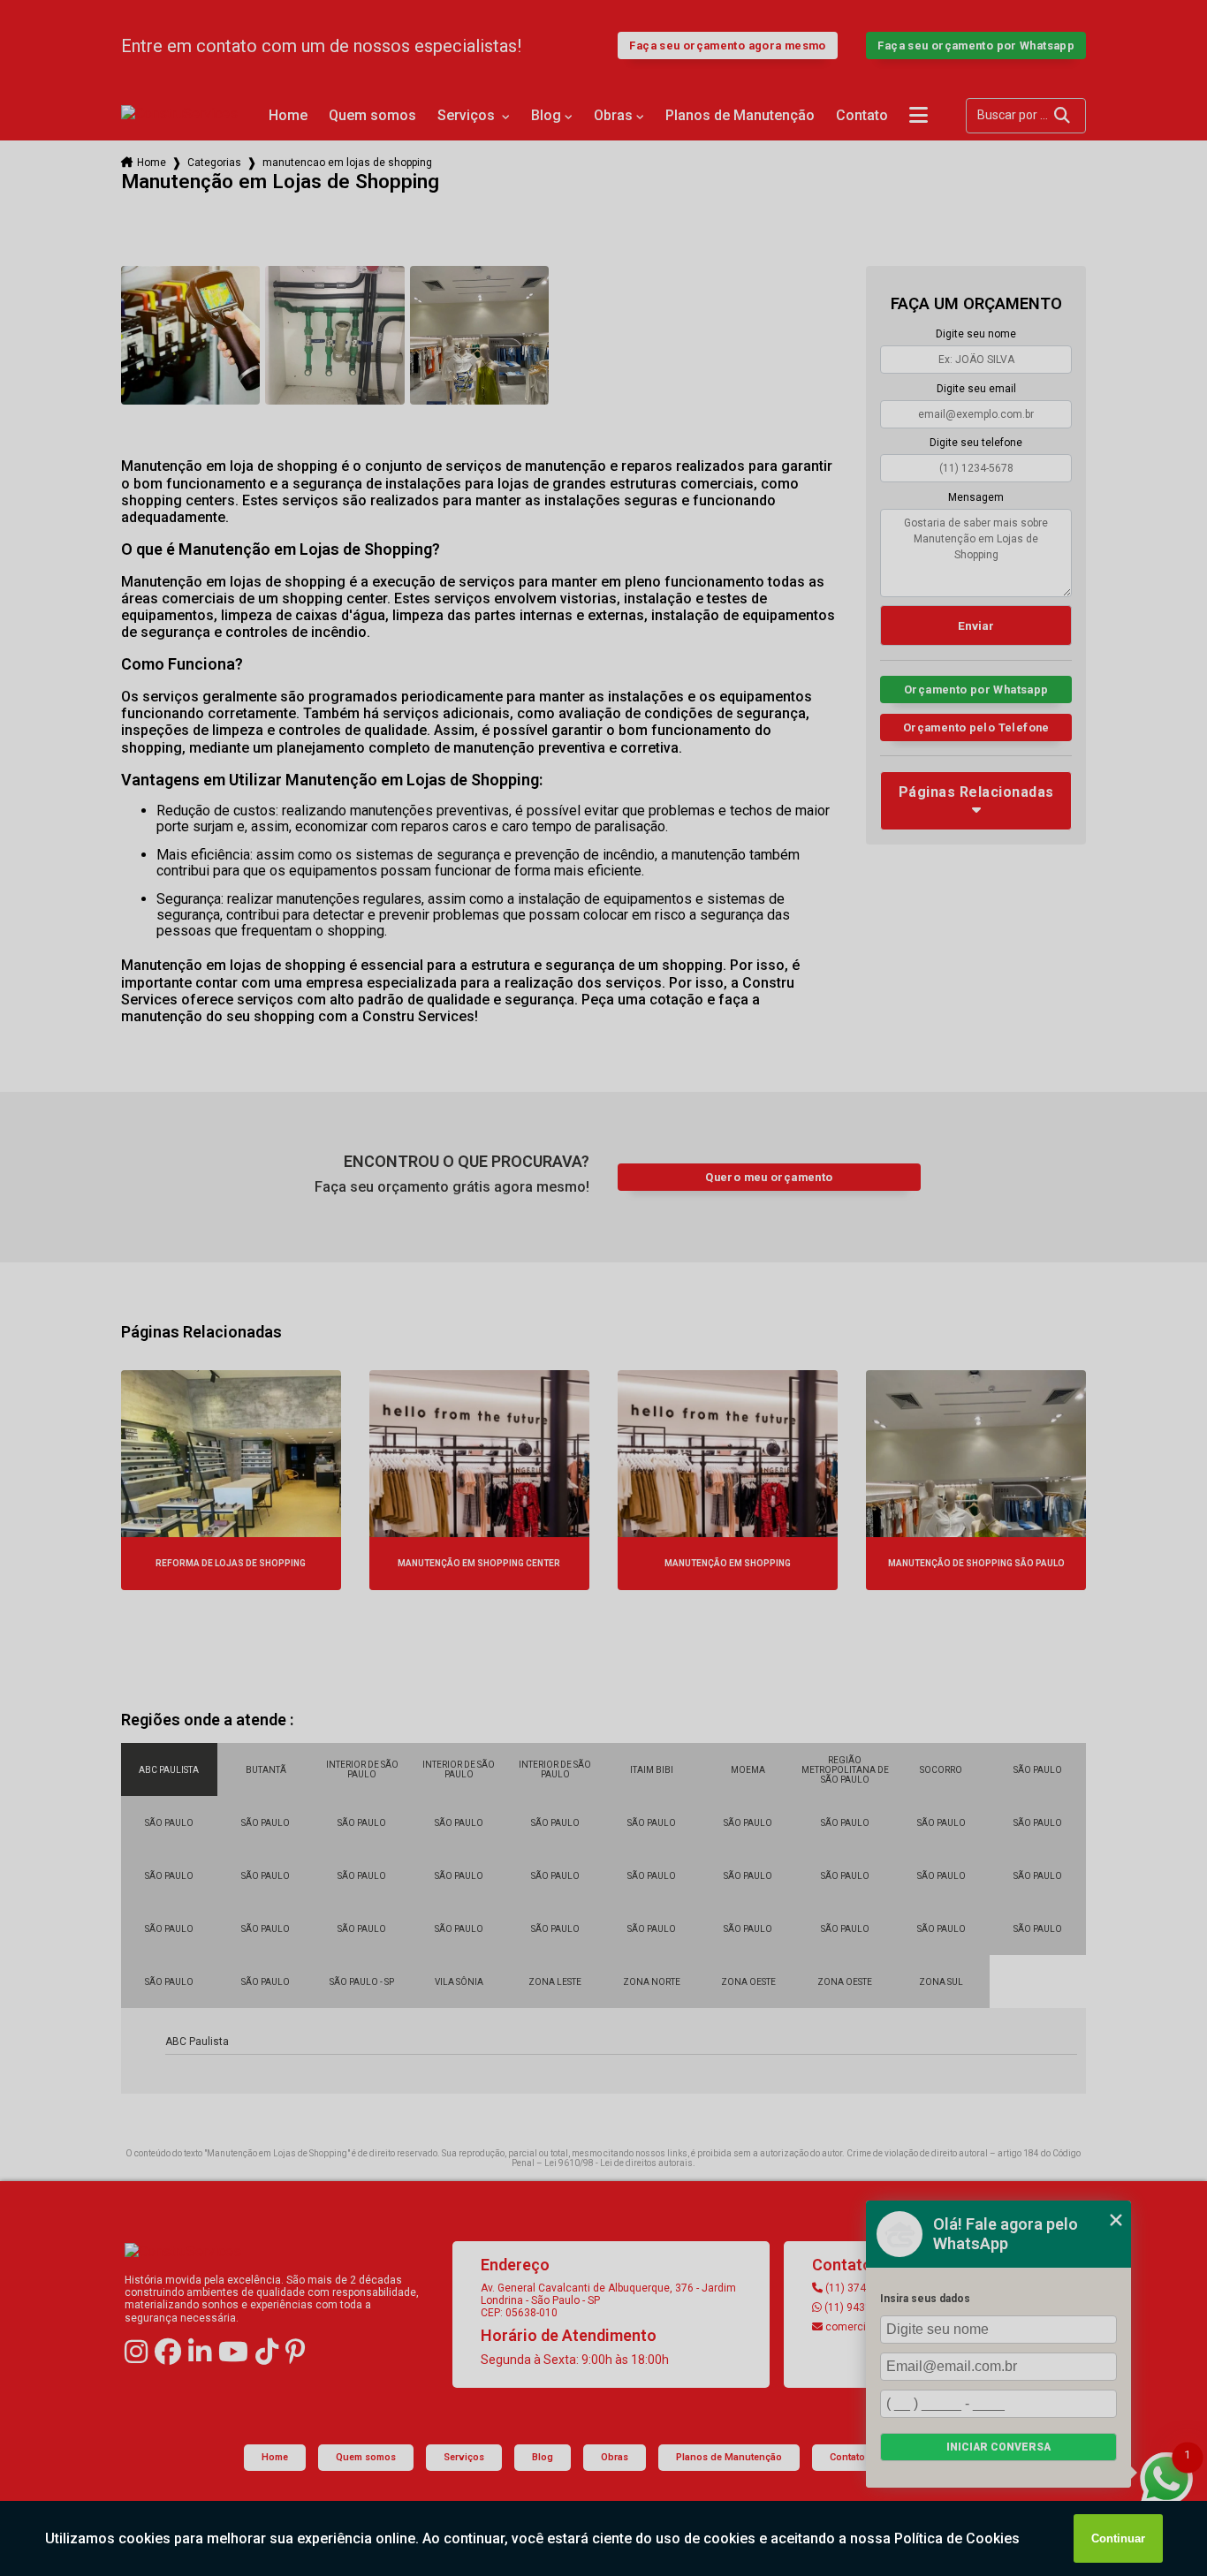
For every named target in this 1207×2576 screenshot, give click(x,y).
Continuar (1118, 2538)
